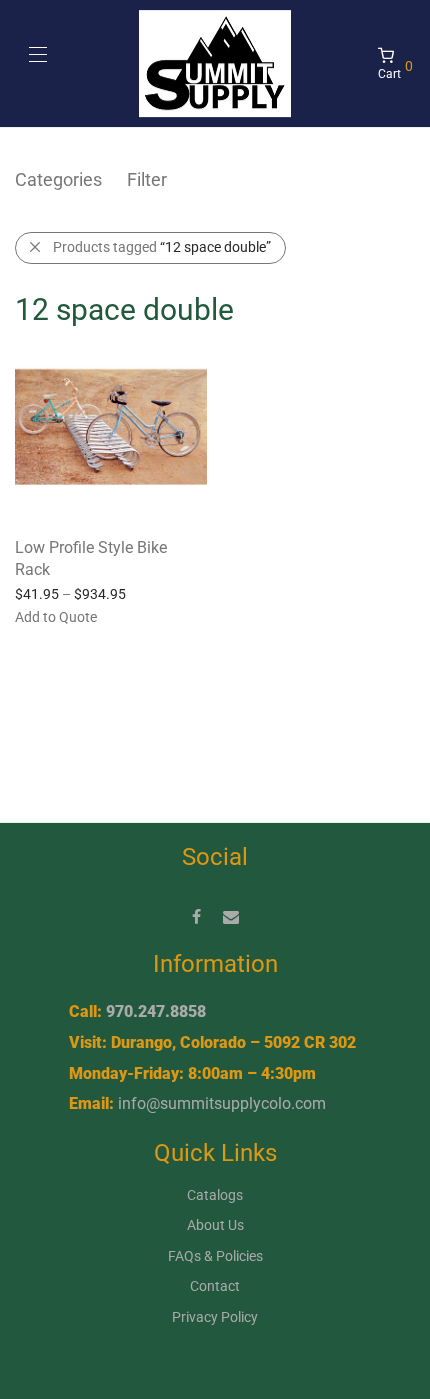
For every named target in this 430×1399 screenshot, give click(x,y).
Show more (142, 616)
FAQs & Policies (215, 1256)
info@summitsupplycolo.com (222, 1103)
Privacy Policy (215, 1317)
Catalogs (215, 1195)
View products (49, 616)
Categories (58, 179)
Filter (147, 179)
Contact (215, 1286)
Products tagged (162, 247)
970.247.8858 (156, 1011)
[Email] (231, 916)
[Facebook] (196, 916)
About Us (215, 1225)
